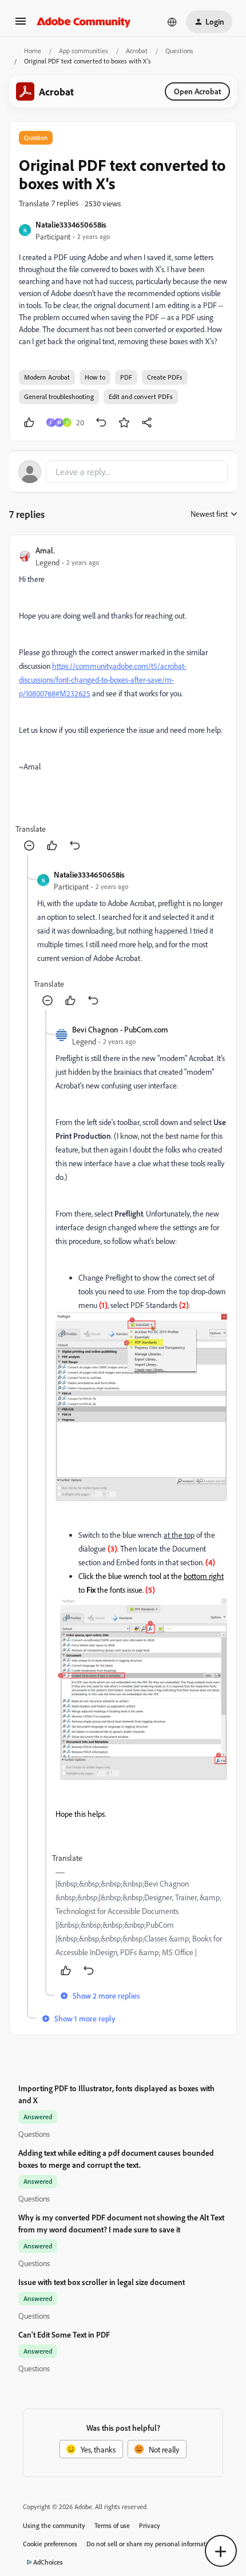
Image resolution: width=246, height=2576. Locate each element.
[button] (21, 25)
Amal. (45, 550)
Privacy (150, 2525)
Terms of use (112, 2525)
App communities (84, 51)
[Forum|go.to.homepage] (84, 22)
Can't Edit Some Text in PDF (64, 2334)
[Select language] (172, 22)
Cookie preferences (50, 2544)
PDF (126, 377)
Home (33, 51)
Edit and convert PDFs (141, 396)
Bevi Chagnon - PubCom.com (120, 1029)
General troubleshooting (59, 396)
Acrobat (137, 51)
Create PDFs (165, 377)
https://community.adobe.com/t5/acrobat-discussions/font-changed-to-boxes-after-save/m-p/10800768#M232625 (103, 679)
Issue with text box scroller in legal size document (102, 2282)
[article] (123, 699)
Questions (179, 51)
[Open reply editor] (123, 472)
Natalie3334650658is (71, 224)
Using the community (54, 2525)
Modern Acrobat (47, 377)
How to (95, 377)
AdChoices (48, 2562)
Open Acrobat (197, 91)
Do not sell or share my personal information (151, 2544)
